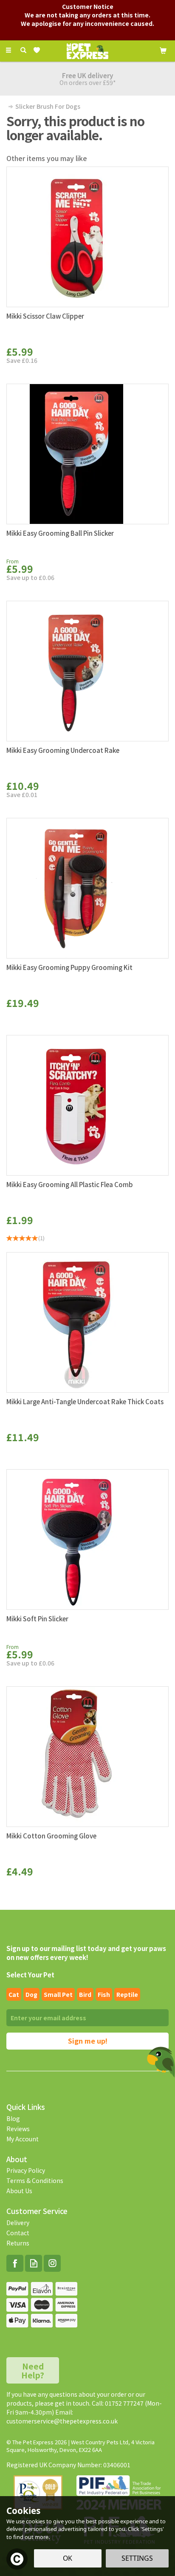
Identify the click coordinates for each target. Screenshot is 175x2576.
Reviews (18, 2129)
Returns (18, 2243)
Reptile (127, 1994)
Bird (85, 1994)
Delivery (18, 2223)
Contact (18, 2233)
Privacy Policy (26, 2170)
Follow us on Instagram (52, 2263)
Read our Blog (34, 2263)
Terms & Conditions (35, 2180)
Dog (31, 1994)
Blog (13, 2118)
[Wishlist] (38, 50)
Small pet (58, 1994)
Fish (104, 1994)
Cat (14, 1994)
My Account (23, 2139)
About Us (19, 2191)
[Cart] (163, 50)
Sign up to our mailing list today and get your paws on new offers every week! (86, 1953)
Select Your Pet (30, 1975)
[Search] (23, 50)
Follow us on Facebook (15, 2263)
